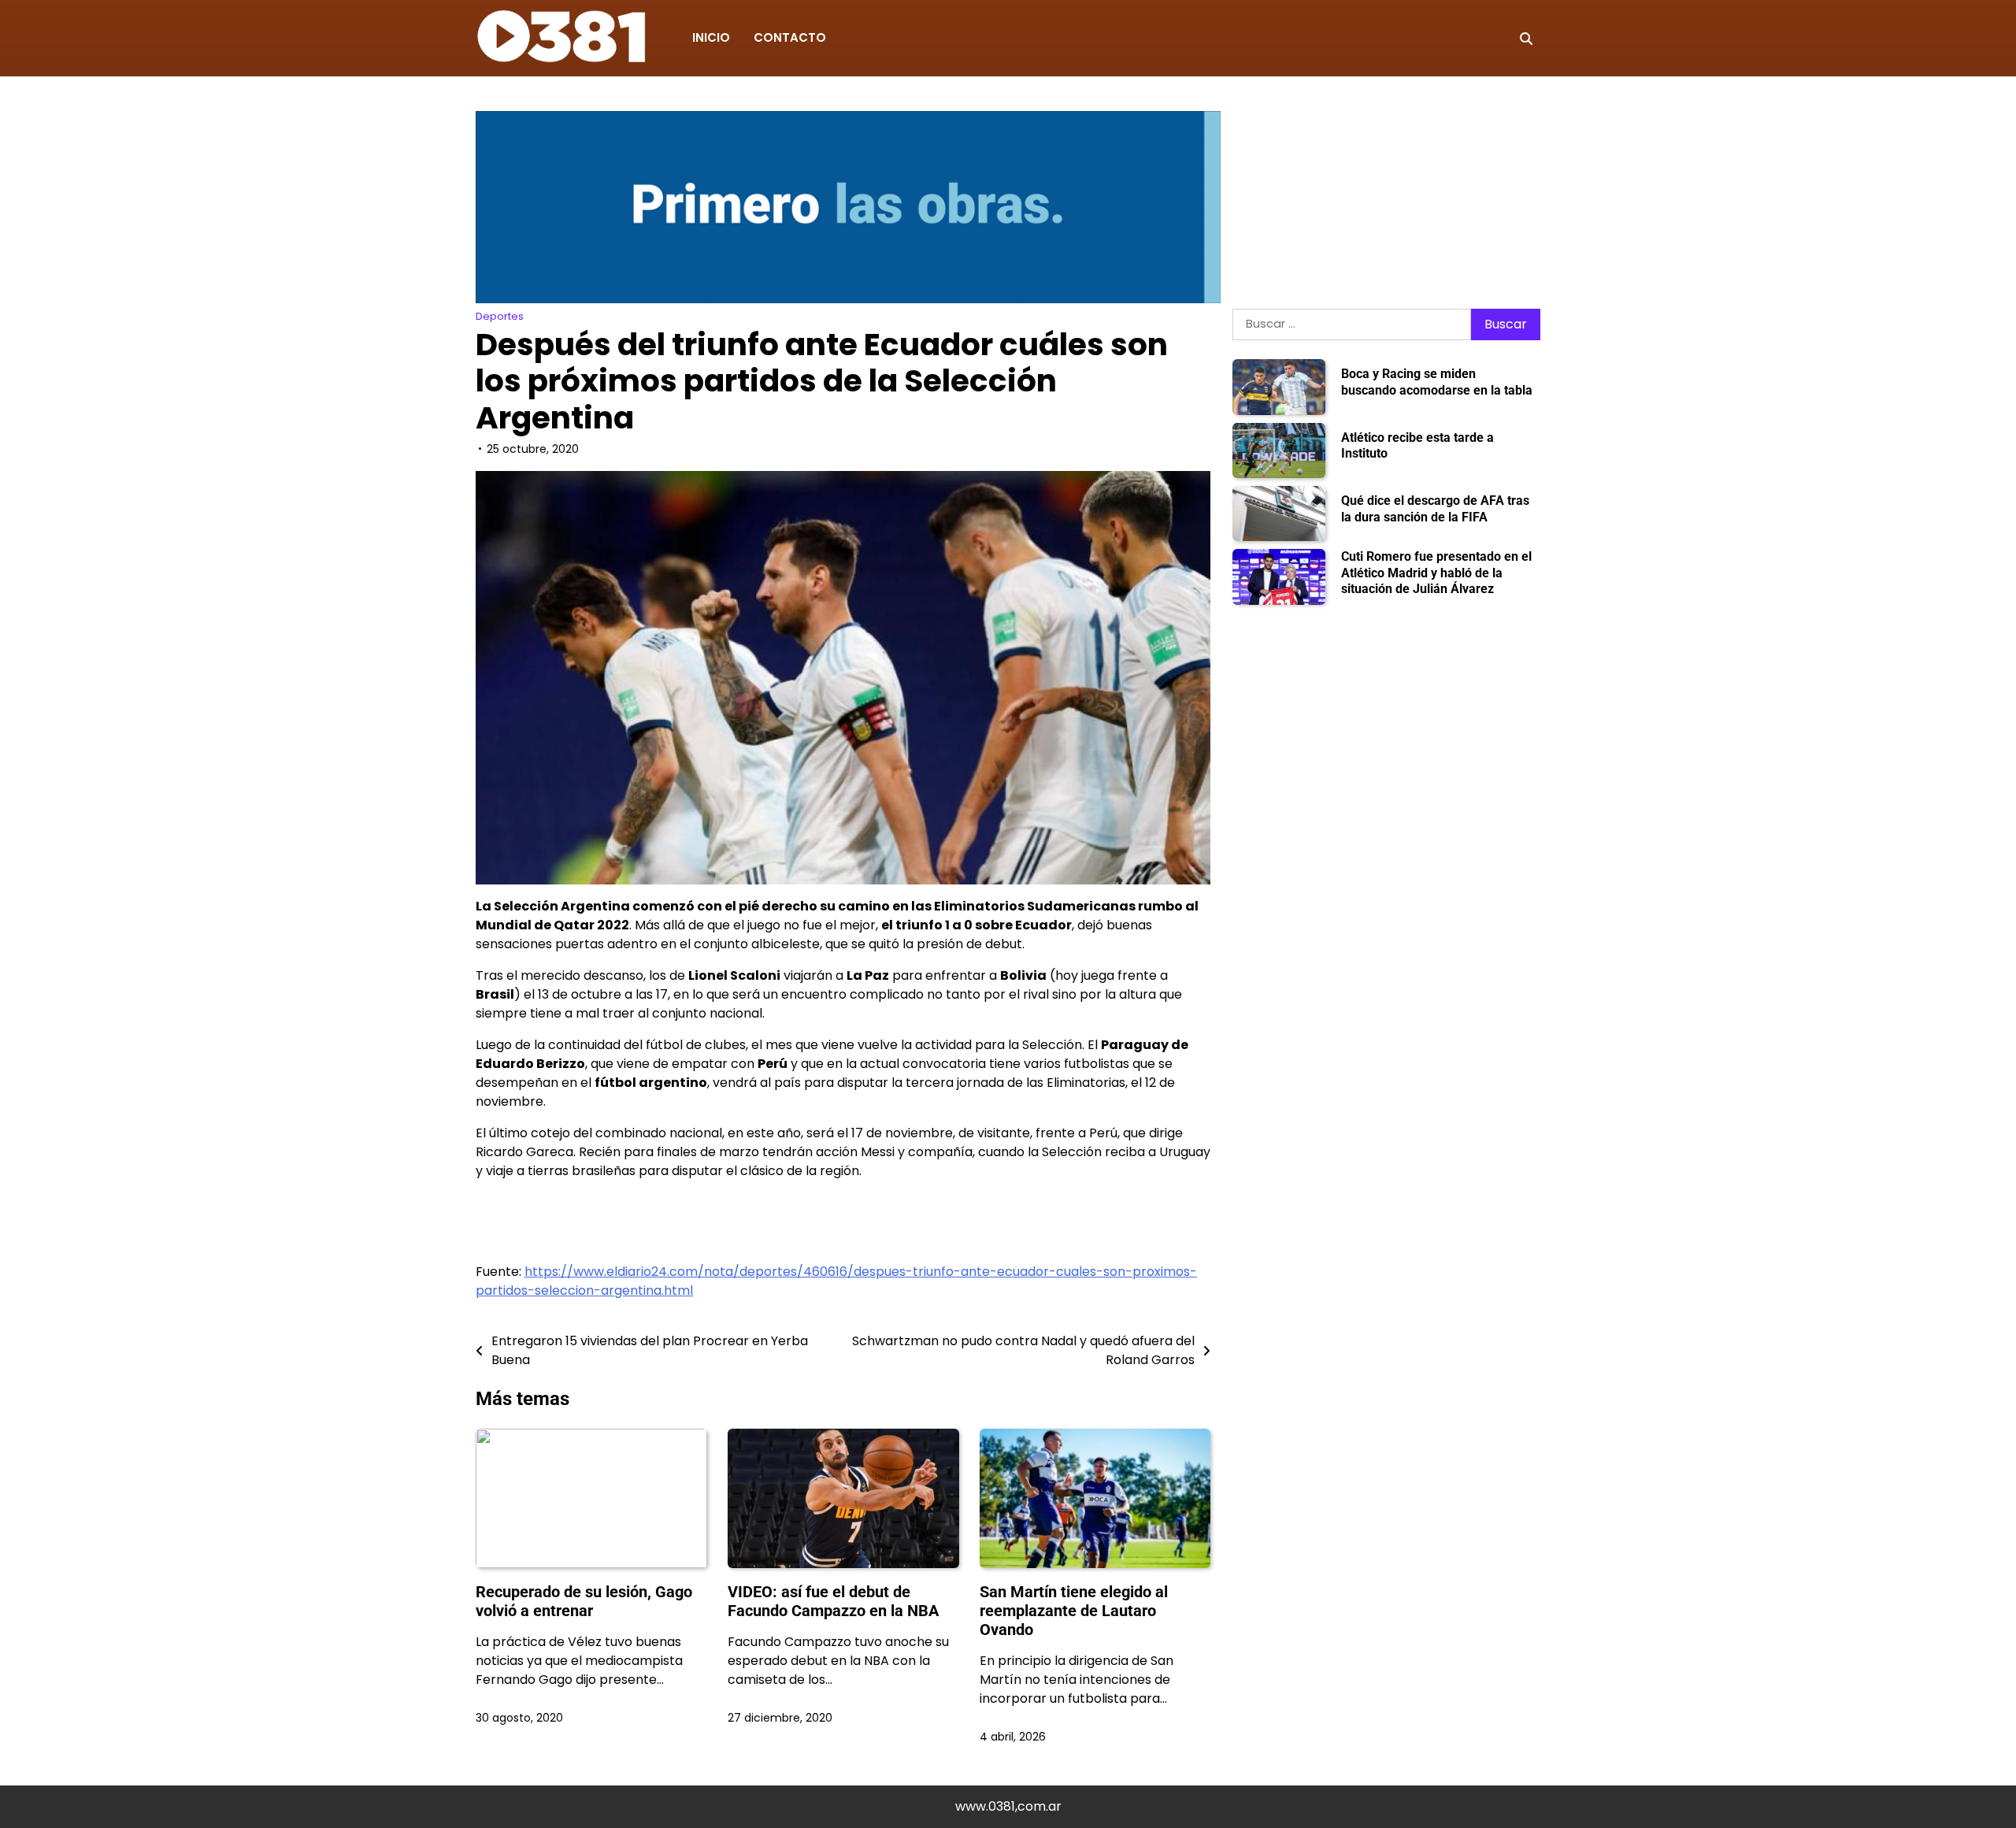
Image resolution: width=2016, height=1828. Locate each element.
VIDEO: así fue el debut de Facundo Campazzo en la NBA (833, 1601)
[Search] (1526, 39)
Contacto (790, 37)
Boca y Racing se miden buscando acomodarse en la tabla (1437, 383)
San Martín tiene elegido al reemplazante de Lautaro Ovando (1074, 1611)
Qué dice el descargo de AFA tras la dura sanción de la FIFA (1435, 509)
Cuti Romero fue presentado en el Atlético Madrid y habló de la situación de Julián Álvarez (1436, 573)
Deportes (500, 316)
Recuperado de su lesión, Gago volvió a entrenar (584, 1601)
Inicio (711, 37)
